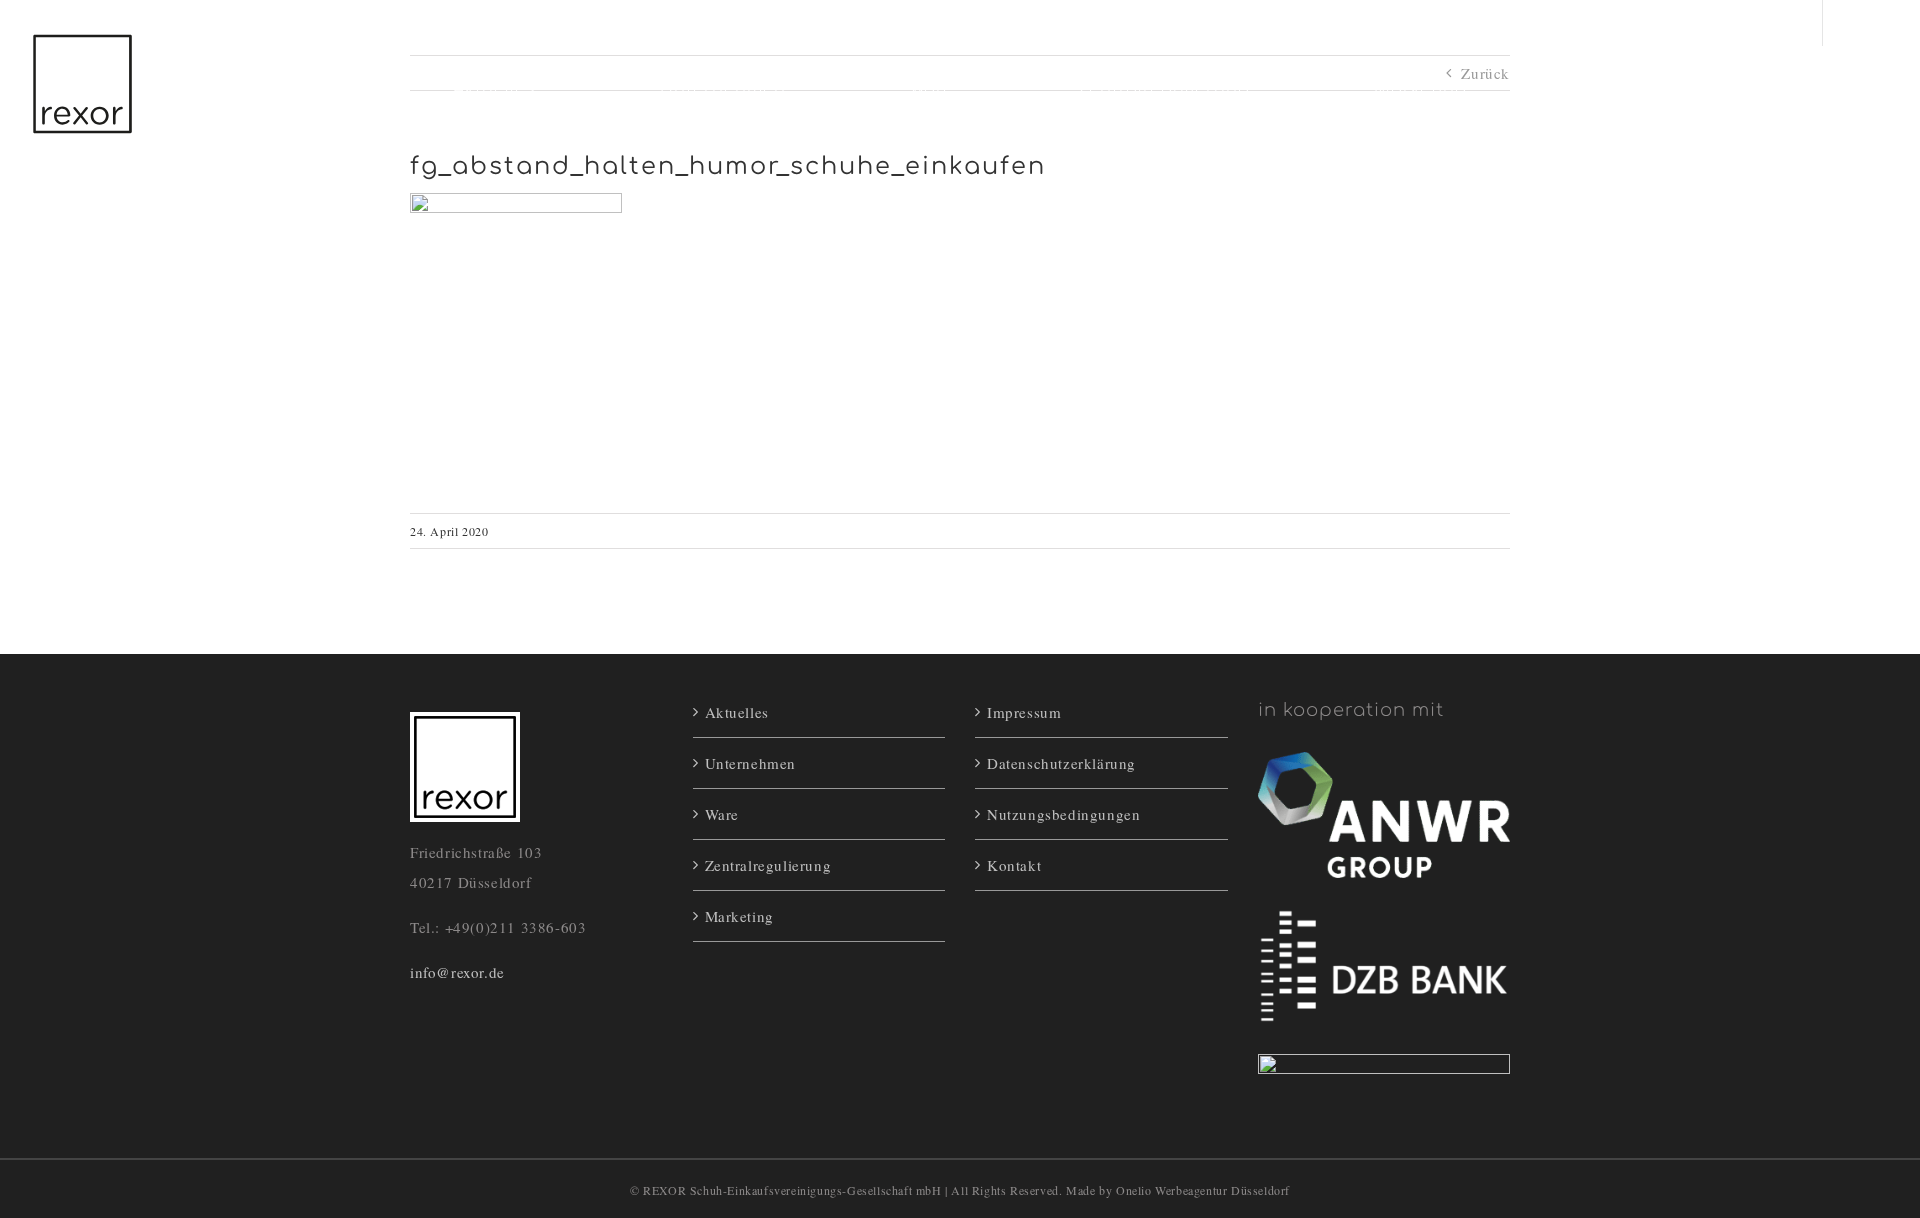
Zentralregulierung (768, 865)
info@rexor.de (457, 972)
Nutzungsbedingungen (1063, 814)
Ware (722, 814)
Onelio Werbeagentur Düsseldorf (1203, 1190)
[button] (1792, 89)
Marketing (739, 916)
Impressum (1024, 712)
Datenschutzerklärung (1061, 763)
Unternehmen (751, 763)
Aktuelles (737, 712)
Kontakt (1014, 865)
